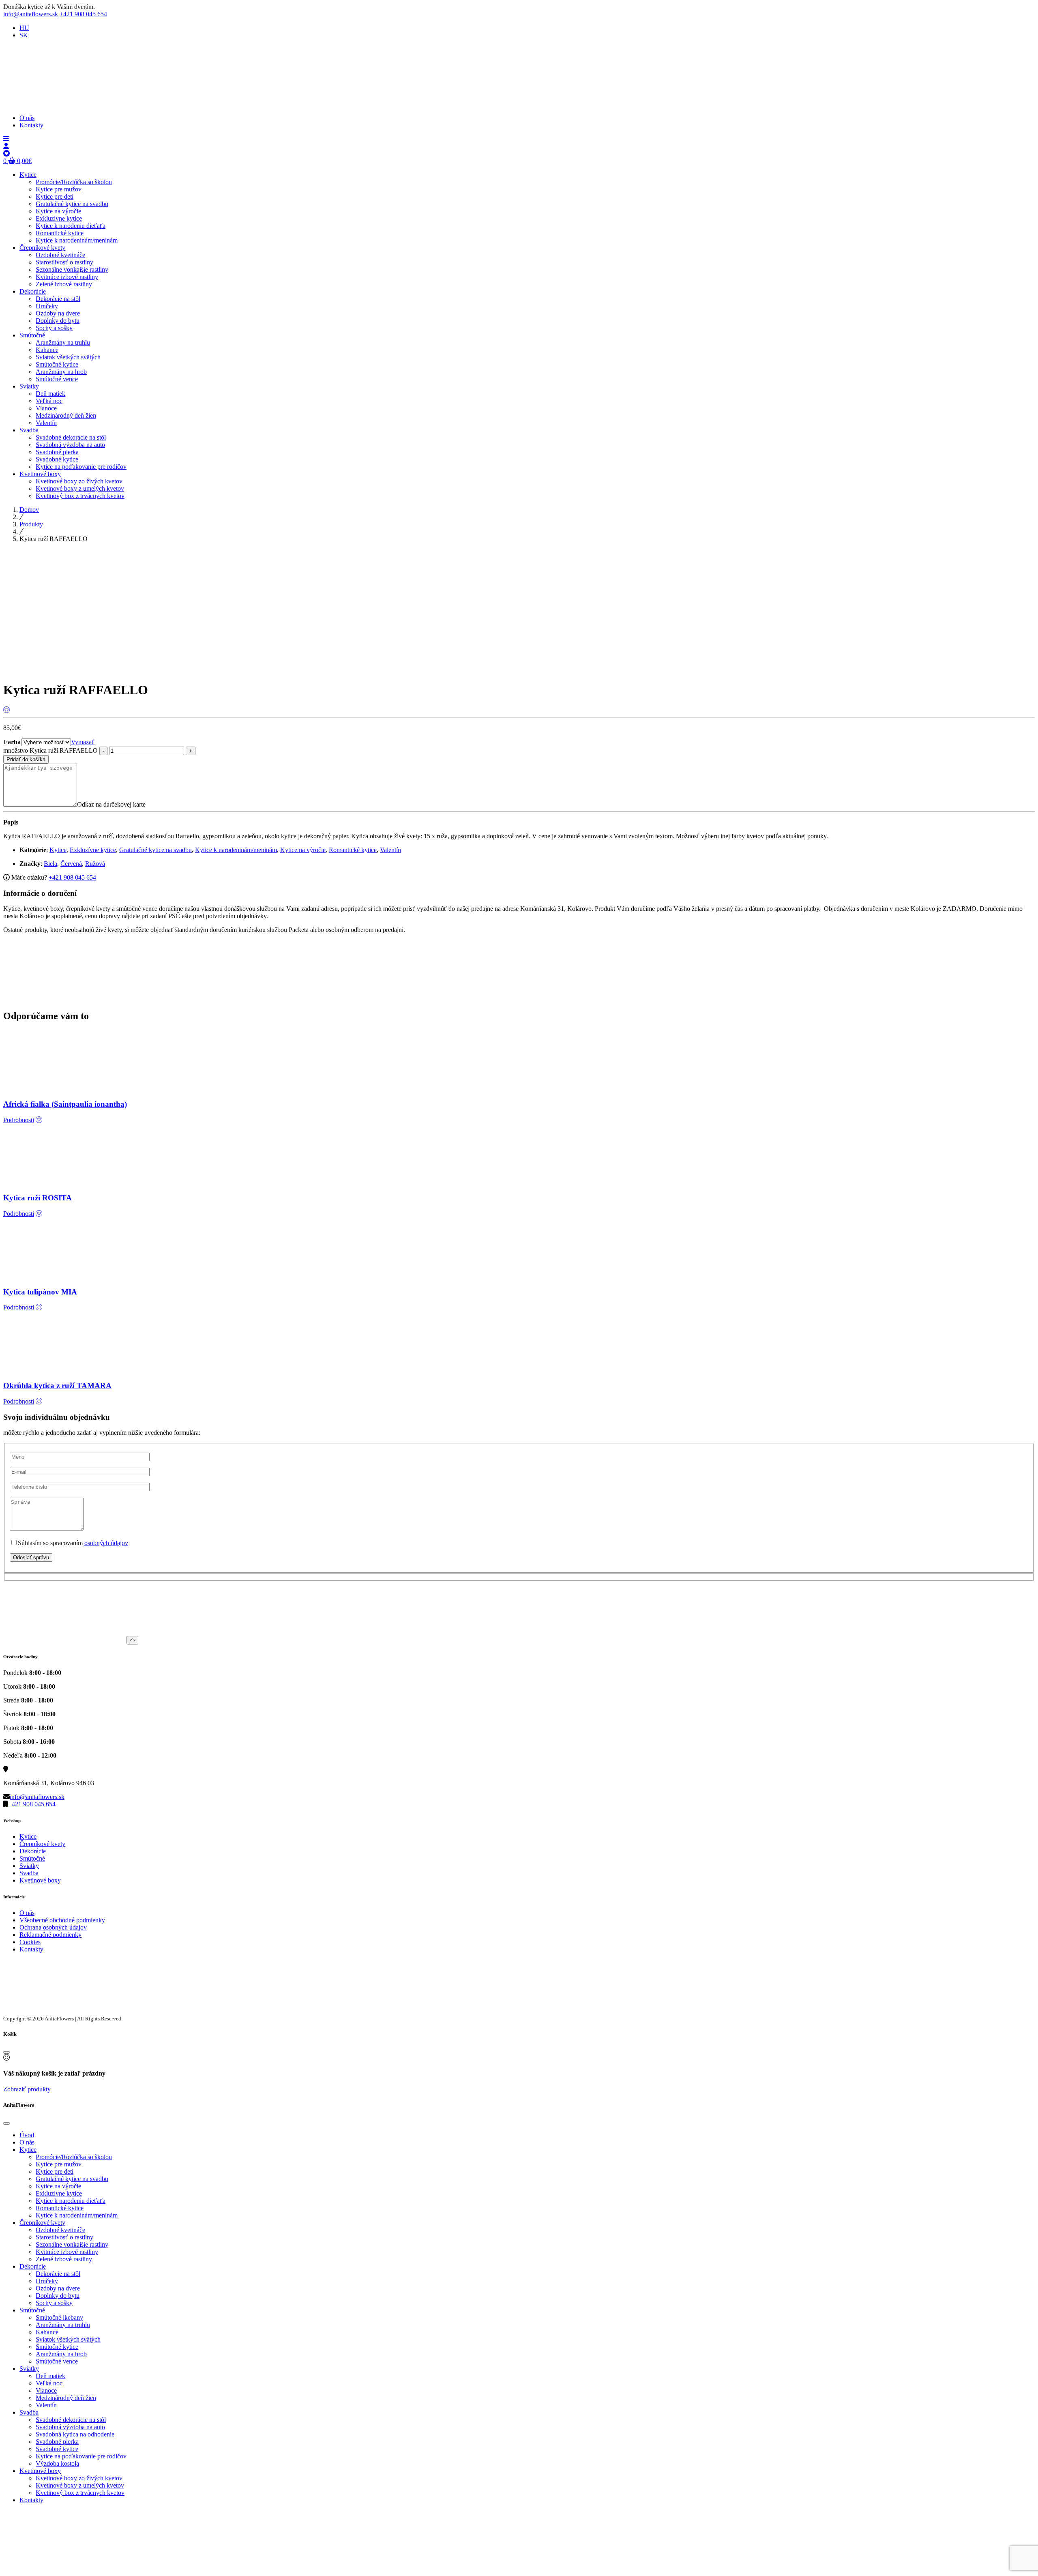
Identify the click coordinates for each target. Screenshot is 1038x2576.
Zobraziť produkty (27, 2089)
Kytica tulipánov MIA (40, 1292)
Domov (29, 510)
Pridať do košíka (26, 759)
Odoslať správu (31, 1557)
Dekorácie (33, 1851)
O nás (27, 1913)
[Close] (6, 2052)
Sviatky (29, 1866)
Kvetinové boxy (40, 1880)
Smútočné (32, 1858)
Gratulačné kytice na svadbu (155, 850)
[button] (6, 139)
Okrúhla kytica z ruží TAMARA (57, 1386)
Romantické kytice (353, 850)
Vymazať (83, 742)
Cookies (30, 1942)
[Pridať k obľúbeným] (6, 710)
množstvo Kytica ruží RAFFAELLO (50, 750)
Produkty (31, 524)
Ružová (95, 864)
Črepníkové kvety (42, 1844)
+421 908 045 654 (83, 14)
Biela (50, 864)
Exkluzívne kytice (93, 850)
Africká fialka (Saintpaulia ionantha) (65, 1104)
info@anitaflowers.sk (31, 14)
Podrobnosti (19, 1120)
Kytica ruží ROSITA (38, 1198)
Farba (12, 742)
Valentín (390, 850)
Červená (71, 864)
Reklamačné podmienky (50, 1935)
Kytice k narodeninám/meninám (236, 850)
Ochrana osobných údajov (53, 1927)
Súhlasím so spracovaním (73, 1543)
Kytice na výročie (303, 850)
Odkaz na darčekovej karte (111, 804)
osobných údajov (106, 1543)
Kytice (58, 850)
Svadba (29, 1873)
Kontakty (31, 1949)
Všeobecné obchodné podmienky (62, 1920)
